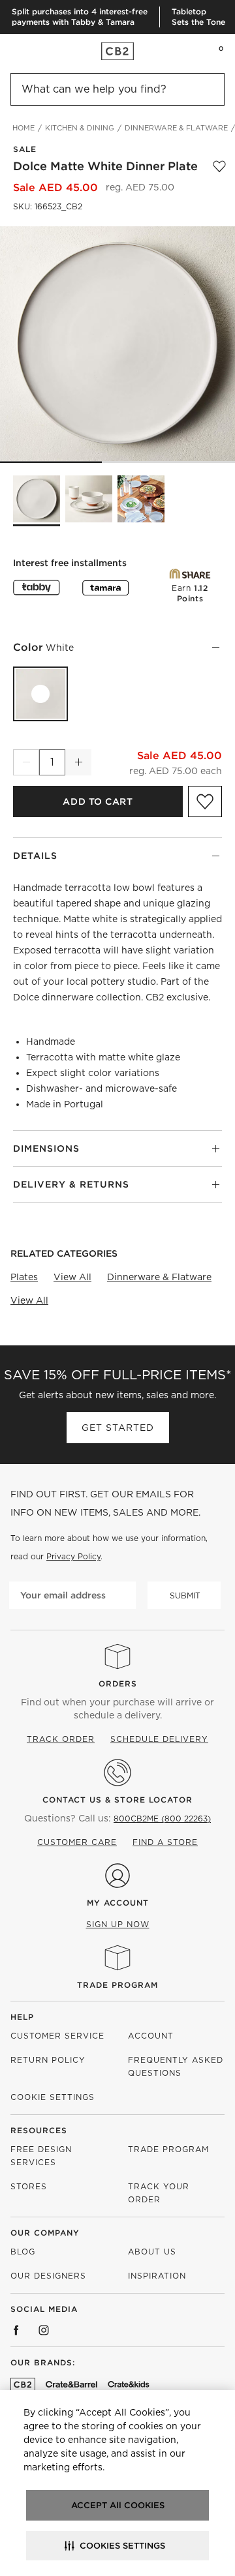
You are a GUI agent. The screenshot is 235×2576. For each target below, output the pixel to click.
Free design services (41, 2156)
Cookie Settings (53, 2097)
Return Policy (48, 2060)
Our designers (48, 2276)
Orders (118, 1684)
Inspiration (157, 2276)
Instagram (44, 2330)
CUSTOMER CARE (77, 1842)
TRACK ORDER (61, 1739)
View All (72, 1277)
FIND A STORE (165, 1842)
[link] (35, 51)
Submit (185, 1595)
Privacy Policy (73, 1556)
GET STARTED (118, 1428)
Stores (29, 2186)
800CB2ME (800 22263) (162, 1819)
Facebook (16, 2330)
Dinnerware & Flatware (159, 1277)
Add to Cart (98, 801)
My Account (118, 1903)
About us (152, 2252)
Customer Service (57, 2036)
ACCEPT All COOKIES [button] (118, 2505)
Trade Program (117, 1985)
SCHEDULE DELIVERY (159, 1739)
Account (151, 2036)
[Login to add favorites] (219, 166)
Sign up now (118, 1924)
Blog (23, 2252)
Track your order (159, 2193)
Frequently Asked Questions (176, 2066)
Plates (24, 1277)
